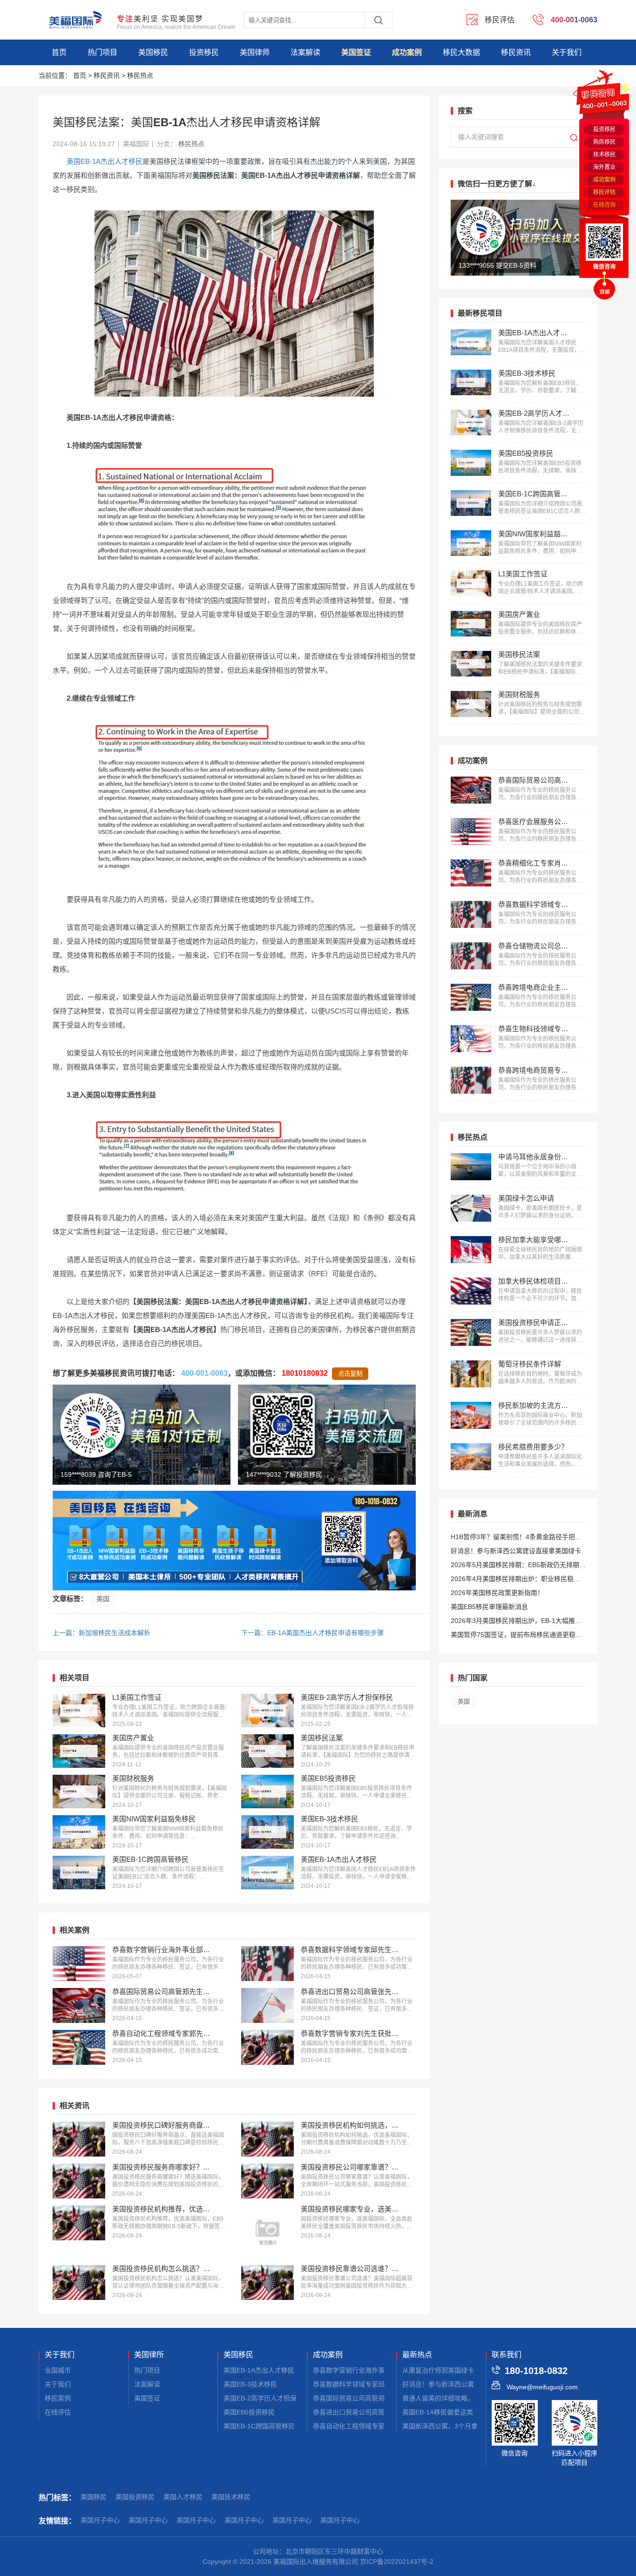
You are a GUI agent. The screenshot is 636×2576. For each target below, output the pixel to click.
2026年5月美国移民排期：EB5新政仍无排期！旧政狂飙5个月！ (518, 1566)
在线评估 (58, 2412)
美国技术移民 (231, 2497)
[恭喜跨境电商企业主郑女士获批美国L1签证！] (471, 997)
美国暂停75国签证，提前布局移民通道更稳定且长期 (516, 1636)
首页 (59, 52)
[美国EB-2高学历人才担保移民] (267, 1711)
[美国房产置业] (79, 1751)
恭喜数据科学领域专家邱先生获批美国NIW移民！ (384, 2384)
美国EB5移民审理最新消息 (489, 1607)
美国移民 (153, 52)
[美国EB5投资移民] (267, 1792)
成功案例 (407, 52)
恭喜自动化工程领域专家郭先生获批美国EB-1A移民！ (391, 2426)
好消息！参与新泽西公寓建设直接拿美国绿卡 (516, 1551)
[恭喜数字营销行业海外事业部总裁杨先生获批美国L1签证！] (79, 1964)
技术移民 (604, 155)
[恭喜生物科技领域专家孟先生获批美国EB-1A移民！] (471, 1039)
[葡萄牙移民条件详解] (471, 1374)
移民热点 (140, 75)
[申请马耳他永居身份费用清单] (471, 1167)
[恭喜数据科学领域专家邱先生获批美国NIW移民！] (267, 1964)
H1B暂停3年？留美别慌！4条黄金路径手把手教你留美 (516, 1538)
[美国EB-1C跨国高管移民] (79, 1873)
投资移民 (204, 52)
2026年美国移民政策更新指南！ (497, 1593)
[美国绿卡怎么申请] (471, 1208)
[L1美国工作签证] (79, 1711)
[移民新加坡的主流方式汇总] (471, 1415)
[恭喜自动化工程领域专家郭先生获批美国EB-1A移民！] (79, 2047)
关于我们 (567, 52)
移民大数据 (461, 52)
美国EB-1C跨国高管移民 (259, 2426)
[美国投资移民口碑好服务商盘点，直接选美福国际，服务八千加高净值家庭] (79, 2139)
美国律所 (149, 2355)
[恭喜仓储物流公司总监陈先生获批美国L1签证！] (471, 956)
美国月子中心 (100, 2520)
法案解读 (305, 52)
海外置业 (604, 167)
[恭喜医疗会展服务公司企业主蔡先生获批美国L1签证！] (471, 832)
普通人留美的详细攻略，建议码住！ (454, 2398)
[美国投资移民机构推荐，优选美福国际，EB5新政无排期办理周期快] (79, 2223)
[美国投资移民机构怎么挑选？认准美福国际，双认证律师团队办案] (79, 2282)
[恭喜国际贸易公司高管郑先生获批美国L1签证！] (79, 2005)
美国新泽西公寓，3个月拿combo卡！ (457, 2426)
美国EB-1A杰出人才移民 (105, 161)
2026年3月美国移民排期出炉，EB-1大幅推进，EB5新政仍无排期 (513, 1622)
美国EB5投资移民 (249, 2412)
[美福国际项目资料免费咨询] (234, 1541)
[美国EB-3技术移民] (267, 1832)
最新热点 (417, 2355)
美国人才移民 (183, 2497)
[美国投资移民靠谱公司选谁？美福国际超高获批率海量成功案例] (267, 2282)
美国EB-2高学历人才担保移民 (267, 2398)
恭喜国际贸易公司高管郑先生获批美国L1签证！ (382, 2398)
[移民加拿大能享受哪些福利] (471, 1250)
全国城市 (58, 2370)
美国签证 (356, 52)
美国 (103, 1599)
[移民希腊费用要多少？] (471, 1457)
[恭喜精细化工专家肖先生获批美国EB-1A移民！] (471, 873)
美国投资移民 (135, 2497)
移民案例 (58, 2398)
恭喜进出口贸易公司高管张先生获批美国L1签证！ (385, 2412)
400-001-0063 (204, 1373)
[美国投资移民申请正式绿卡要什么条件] (471, 1332)
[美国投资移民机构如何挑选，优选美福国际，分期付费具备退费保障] (267, 2139)
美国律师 (255, 52)
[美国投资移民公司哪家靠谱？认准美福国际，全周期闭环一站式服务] (267, 2181)
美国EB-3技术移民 (250, 2384)
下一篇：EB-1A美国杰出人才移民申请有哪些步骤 (312, 1633)
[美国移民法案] (267, 1751)
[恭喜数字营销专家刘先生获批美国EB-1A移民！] (267, 2047)
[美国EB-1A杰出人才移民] (267, 1873)
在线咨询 (604, 205)
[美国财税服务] (79, 1792)
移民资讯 (516, 52)
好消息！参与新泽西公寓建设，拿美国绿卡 (464, 2384)
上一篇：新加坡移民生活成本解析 (101, 1633)
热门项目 (102, 52)
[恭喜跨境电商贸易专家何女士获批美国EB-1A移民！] (471, 1080)
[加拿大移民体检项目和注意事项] (471, 1291)
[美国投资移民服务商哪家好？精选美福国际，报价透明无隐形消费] (79, 2181)
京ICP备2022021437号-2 (397, 2562)
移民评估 (604, 192)
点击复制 (350, 1374)
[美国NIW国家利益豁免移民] (79, 1832)
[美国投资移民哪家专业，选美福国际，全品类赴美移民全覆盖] (267, 2232)
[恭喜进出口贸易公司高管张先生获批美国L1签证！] (267, 2005)
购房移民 (604, 142)
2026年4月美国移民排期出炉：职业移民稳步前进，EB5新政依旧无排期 (515, 1580)
